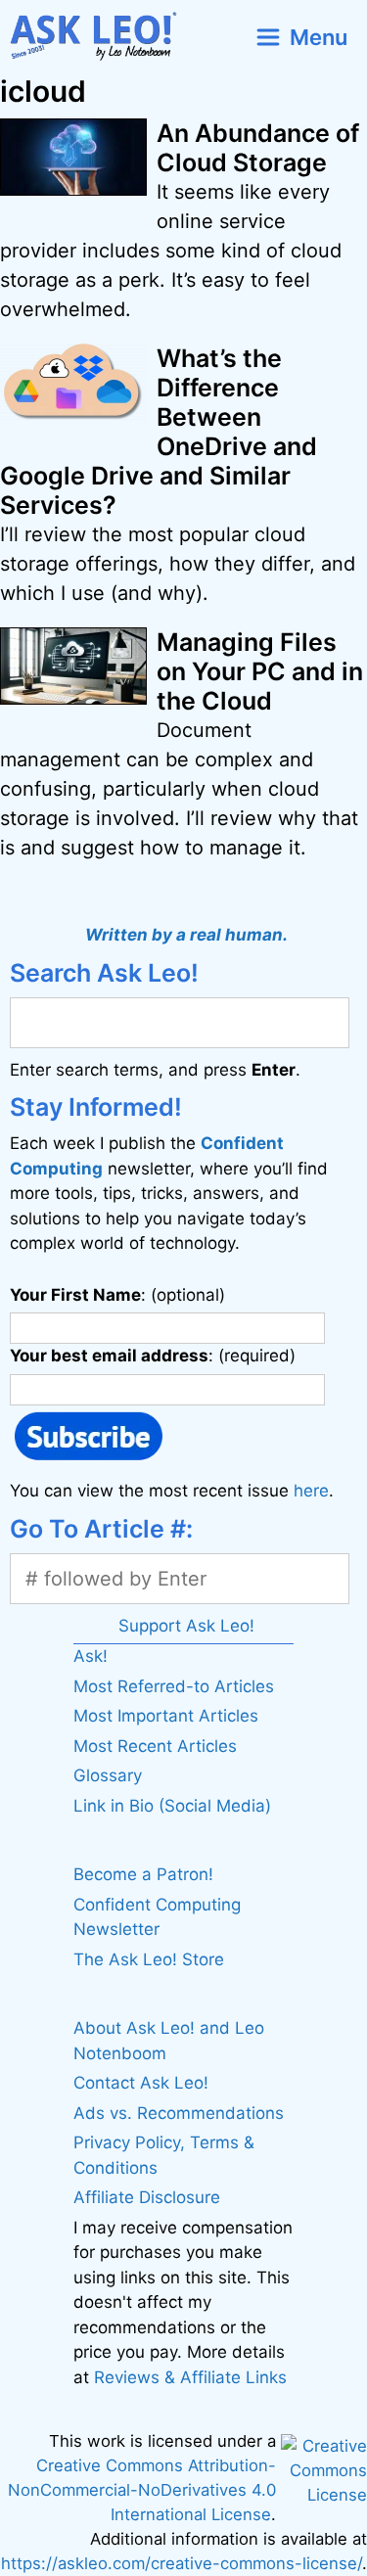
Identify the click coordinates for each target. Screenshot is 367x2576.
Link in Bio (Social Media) (172, 1806)
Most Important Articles (166, 1716)
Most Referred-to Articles (174, 1686)
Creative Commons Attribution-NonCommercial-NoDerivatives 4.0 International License (142, 2490)
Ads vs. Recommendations (179, 2113)
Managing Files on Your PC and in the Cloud (260, 671)
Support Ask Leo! (186, 1626)
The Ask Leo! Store (149, 1959)
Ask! (91, 1656)
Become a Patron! (143, 1874)
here (311, 1491)
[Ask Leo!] (101, 37)
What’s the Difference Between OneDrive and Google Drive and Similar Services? (159, 432)
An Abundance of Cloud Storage (258, 148)
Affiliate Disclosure (147, 2197)
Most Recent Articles (155, 1746)
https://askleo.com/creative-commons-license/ (182, 2563)
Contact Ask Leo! (141, 2083)
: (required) (153, 1356)
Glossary (108, 1775)
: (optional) (117, 1295)
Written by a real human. (186, 935)
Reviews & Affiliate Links (190, 2377)
